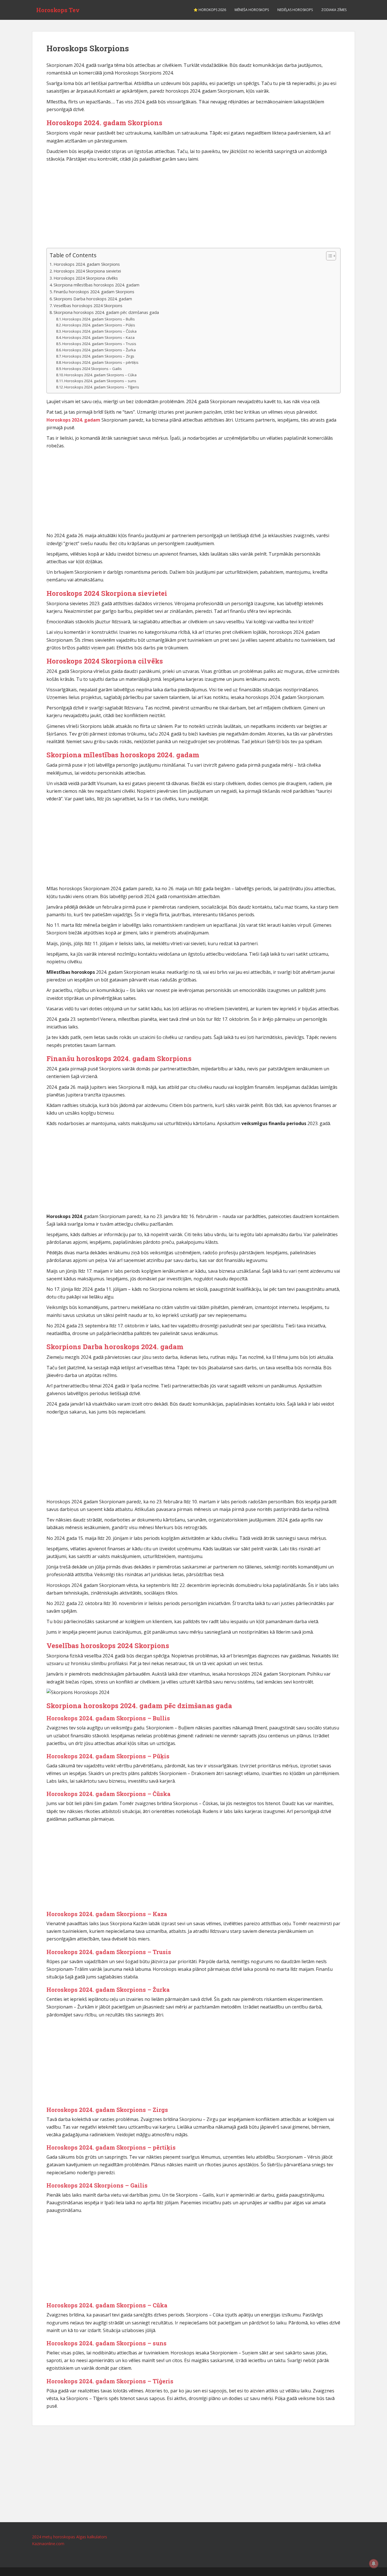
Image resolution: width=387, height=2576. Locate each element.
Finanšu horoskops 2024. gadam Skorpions (94, 292)
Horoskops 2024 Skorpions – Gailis (92, 369)
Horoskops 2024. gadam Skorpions (87, 264)
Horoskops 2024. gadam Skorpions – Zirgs (98, 356)
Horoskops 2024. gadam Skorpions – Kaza (98, 337)
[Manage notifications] (374, 2564)
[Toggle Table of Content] (328, 256)
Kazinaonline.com (48, 2544)
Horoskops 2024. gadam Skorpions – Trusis (99, 344)
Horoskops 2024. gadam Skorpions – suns (100, 381)
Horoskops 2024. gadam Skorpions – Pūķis (99, 325)
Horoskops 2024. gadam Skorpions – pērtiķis (100, 362)
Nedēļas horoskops (295, 10)
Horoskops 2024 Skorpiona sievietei (87, 271)
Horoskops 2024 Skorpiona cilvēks (86, 278)
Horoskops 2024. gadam (73, 420)
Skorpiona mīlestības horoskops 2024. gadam (96, 285)
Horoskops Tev (58, 10)
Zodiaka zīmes (334, 10)
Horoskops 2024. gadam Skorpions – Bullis (99, 319)
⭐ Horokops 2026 (210, 10)
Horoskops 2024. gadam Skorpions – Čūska (99, 331)
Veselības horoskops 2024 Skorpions (88, 306)
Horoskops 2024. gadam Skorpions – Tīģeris (102, 387)
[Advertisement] (193, 205)
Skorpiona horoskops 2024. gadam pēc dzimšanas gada (106, 312)
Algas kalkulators (92, 2537)
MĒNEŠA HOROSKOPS (252, 10)
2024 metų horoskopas (54, 2537)
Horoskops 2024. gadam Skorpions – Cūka (100, 375)
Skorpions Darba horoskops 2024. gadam (93, 299)
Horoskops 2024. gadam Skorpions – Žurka (99, 350)
